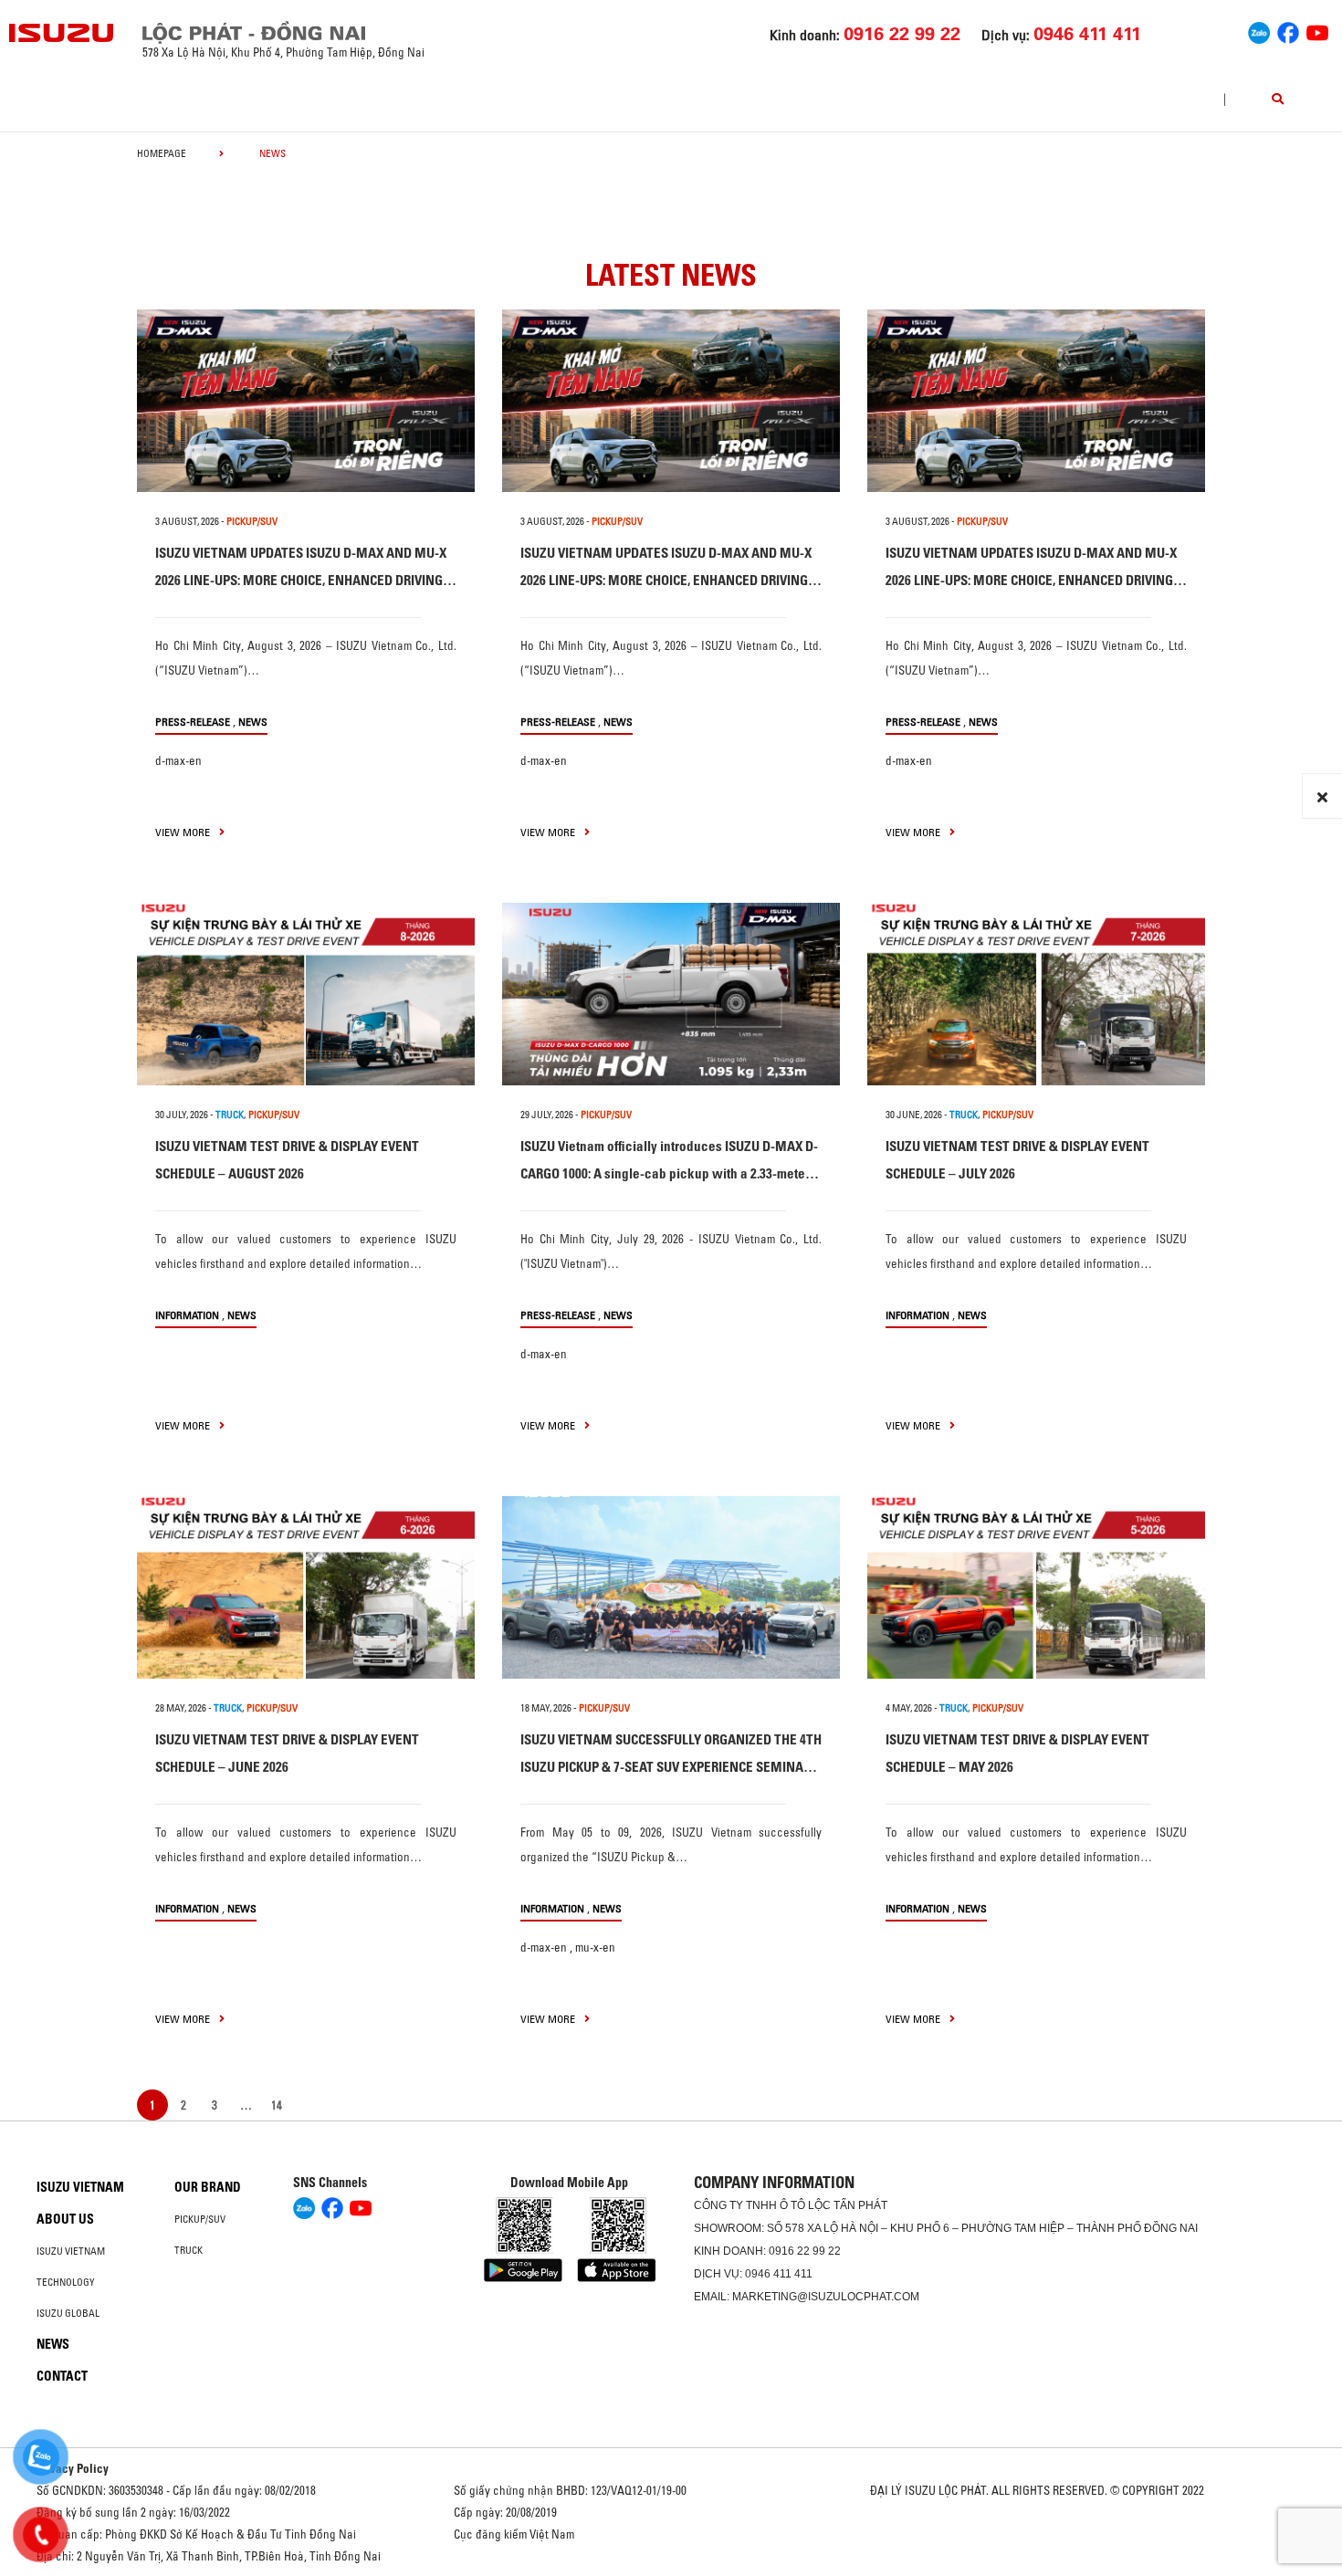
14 (277, 2105)
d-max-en (178, 760)
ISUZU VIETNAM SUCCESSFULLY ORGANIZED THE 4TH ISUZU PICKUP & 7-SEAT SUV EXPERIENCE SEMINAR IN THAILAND (671, 1767)
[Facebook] (1288, 31)
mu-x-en (595, 1947)
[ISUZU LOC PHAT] (62, 33)
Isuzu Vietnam (80, 2187)
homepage (162, 153)
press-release (193, 722)
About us (65, 2219)
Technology (66, 2282)
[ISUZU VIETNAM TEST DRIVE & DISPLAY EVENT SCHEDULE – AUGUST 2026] (306, 994)
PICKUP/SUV (252, 521)
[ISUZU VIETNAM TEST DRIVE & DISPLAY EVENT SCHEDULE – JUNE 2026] (306, 1587)
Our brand (208, 2187)
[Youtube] (1317, 31)
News (253, 722)
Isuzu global (68, 2313)
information (187, 1315)
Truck (189, 2250)
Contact (62, 2376)
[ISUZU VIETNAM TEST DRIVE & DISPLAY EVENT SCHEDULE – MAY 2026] (1036, 1587)
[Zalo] (1259, 31)
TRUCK (230, 1115)
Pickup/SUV (200, 2219)
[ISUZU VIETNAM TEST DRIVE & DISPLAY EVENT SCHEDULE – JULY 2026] (1036, 994)
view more (184, 832)
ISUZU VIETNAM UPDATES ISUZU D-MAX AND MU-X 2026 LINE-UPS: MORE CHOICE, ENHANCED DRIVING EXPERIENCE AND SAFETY (301, 580)
